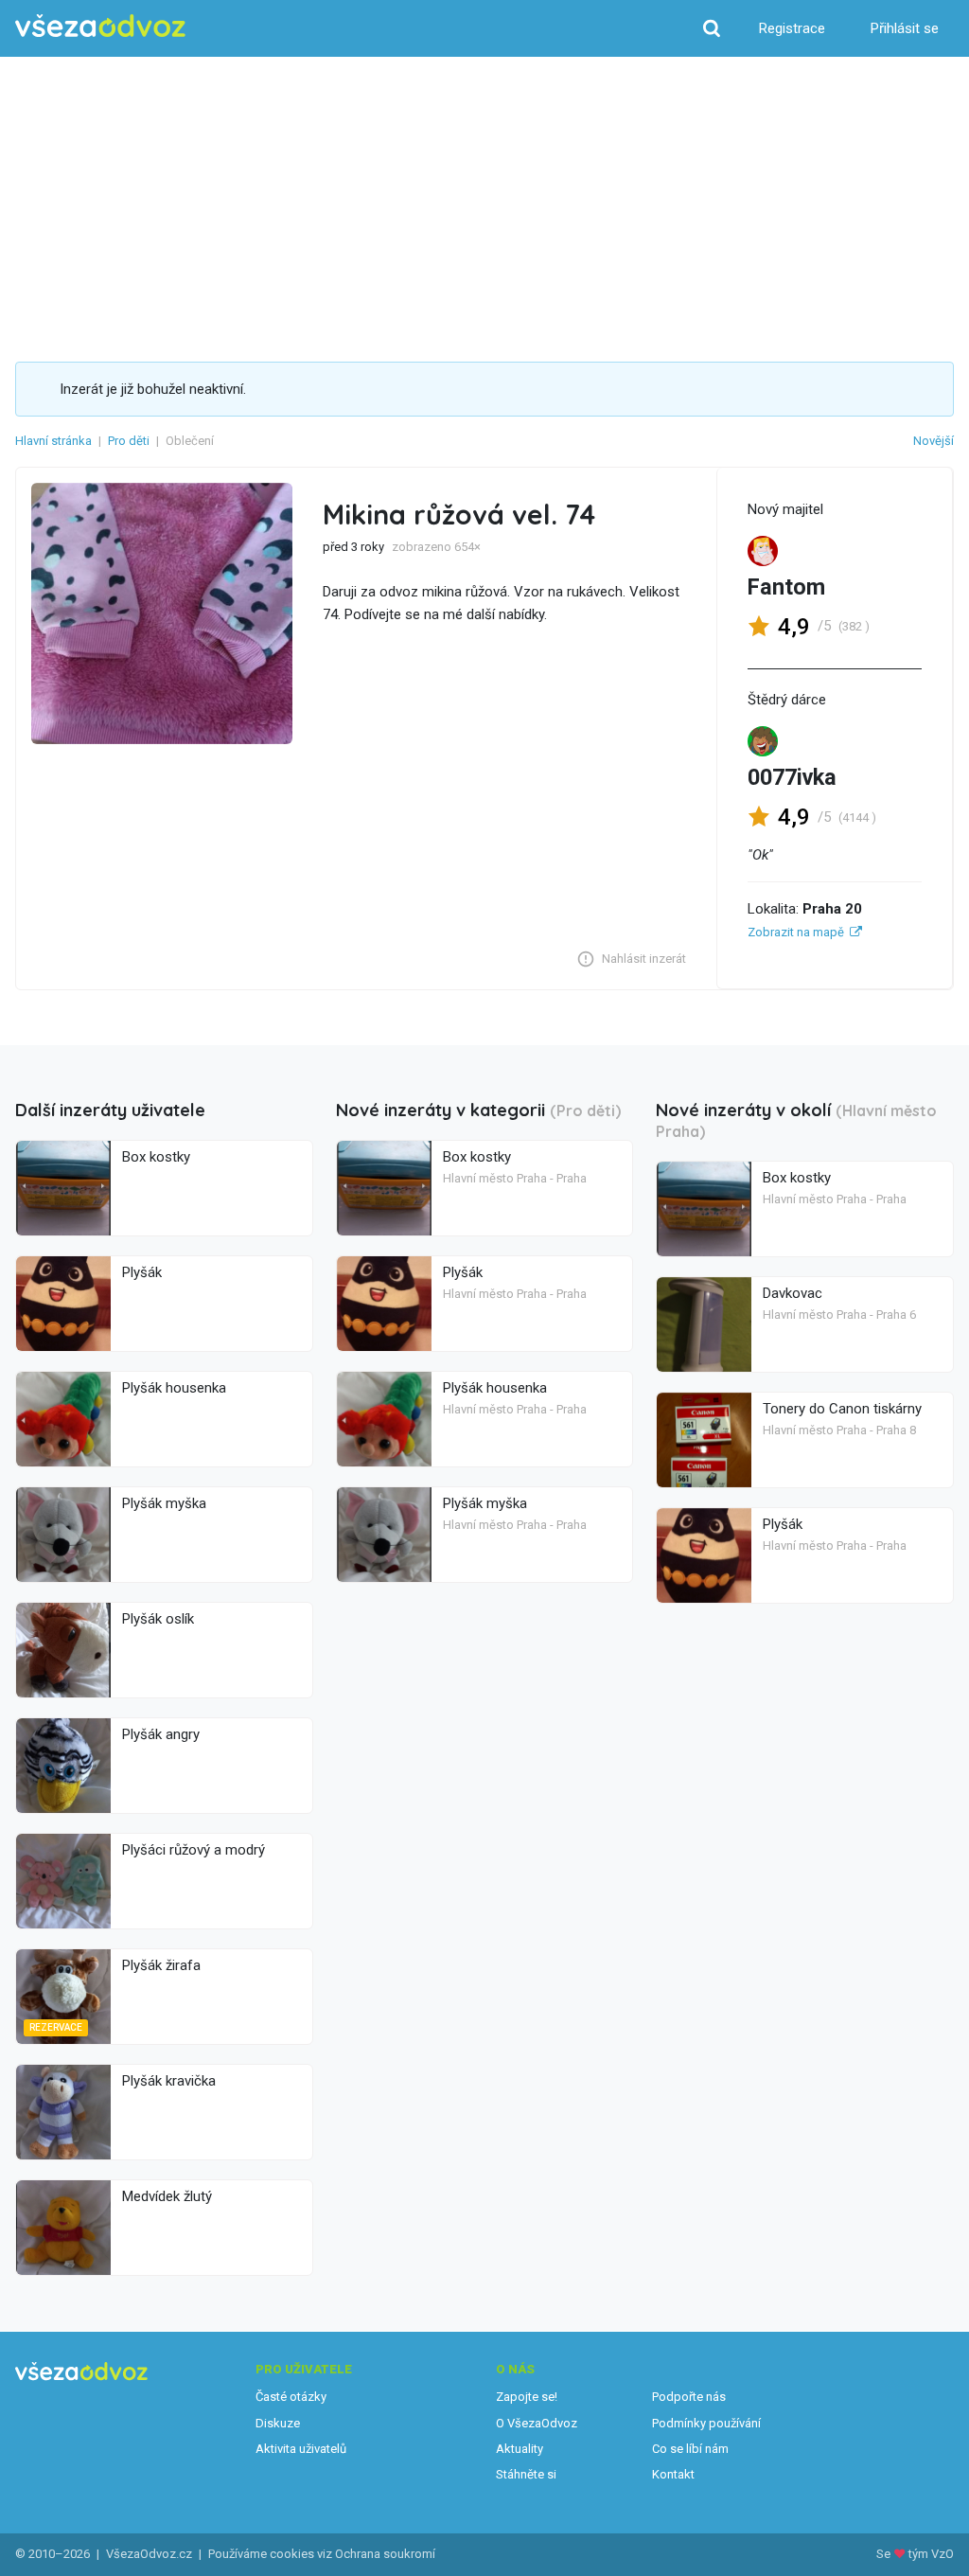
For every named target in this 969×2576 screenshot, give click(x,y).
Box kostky (156, 1157)
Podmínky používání (706, 2423)
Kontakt (673, 2474)
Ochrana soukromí (385, 2554)
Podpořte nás (689, 2397)
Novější (934, 441)
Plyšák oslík (158, 1619)
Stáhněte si (526, 2474)
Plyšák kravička (169, 2081)
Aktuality (520, 2449)
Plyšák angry (161, 1734)
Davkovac (793, 1293)
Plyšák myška (164, 1503)
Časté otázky (291, 2397)
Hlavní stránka (53, 441)
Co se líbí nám (690, 2449)
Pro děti (129, 441)
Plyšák (142, 1272)
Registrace (792, 28)
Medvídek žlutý (167, 2196)
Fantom (786, 587)
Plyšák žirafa (161, 1965)
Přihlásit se (905, 28)
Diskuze (278, 2423)
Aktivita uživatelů (301, 2449)
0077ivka (792, 777)
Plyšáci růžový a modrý (194, 1850)
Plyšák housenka (174, 1388)
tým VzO (931, 2554)
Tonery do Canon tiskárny (842, 1409)
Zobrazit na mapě (796, 932)
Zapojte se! (527, 2397)
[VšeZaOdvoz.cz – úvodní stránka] (100, 26)
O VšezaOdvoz (537, 2423)
